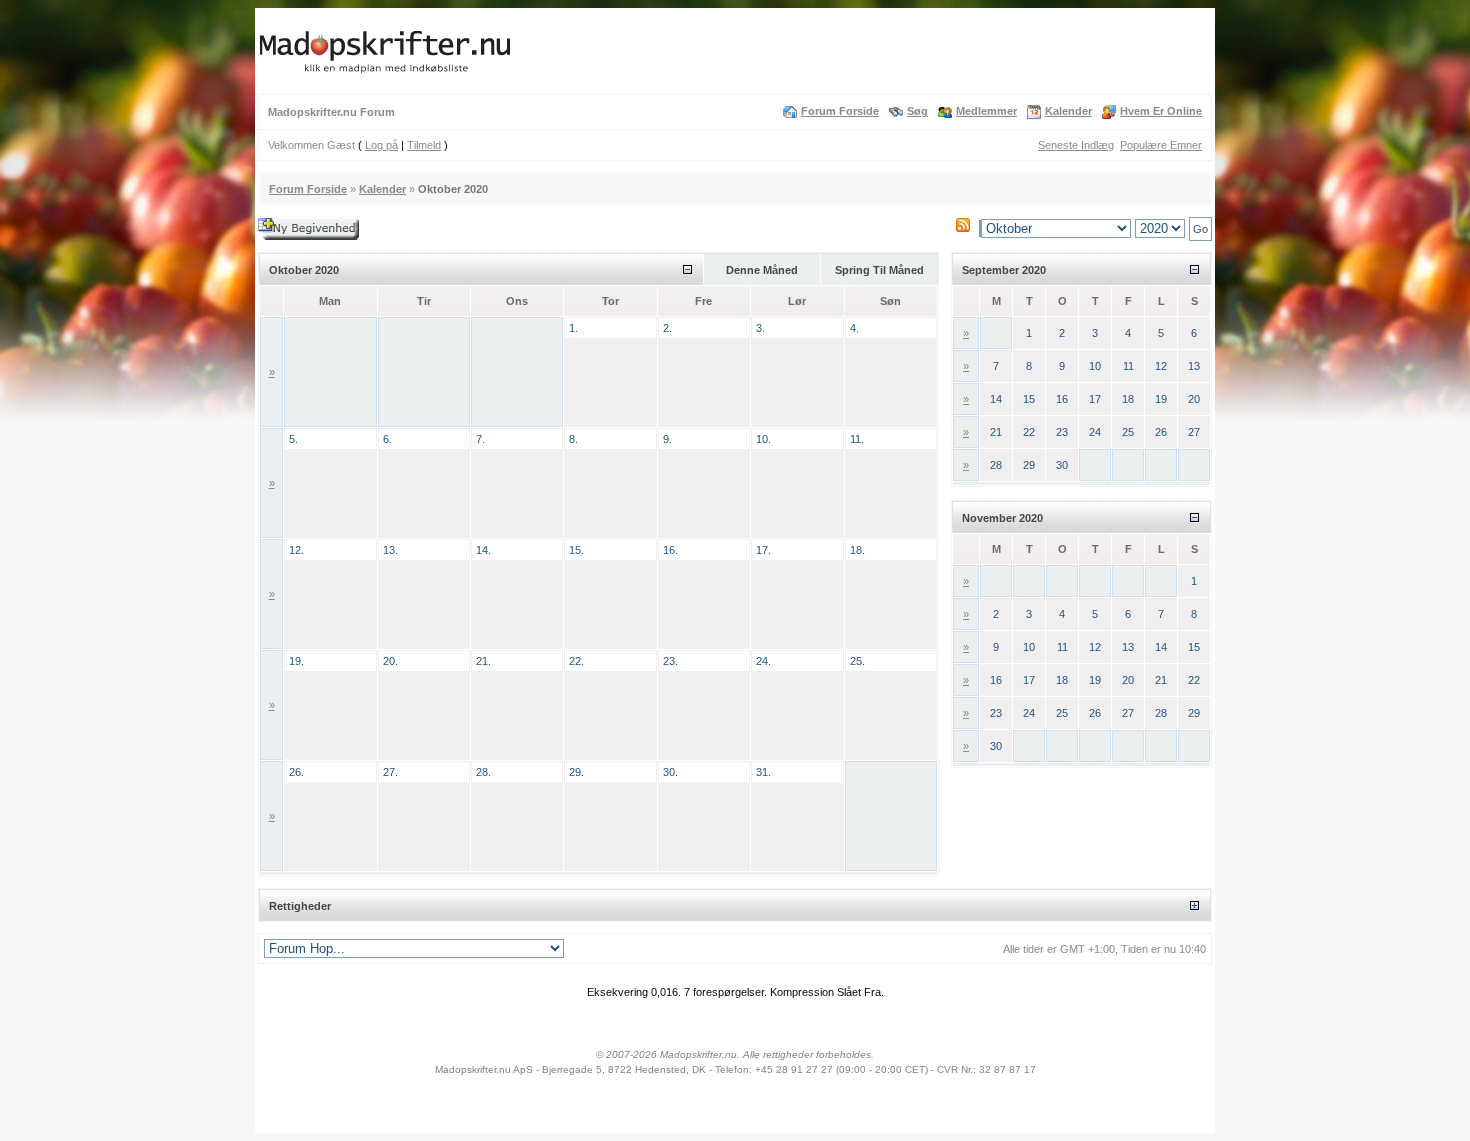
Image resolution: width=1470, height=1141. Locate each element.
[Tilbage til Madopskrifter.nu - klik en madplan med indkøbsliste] (385, 73)
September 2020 (1004, 270)
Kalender (1068, 111)
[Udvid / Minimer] (687, 269)
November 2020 (1002, 518)
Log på (381, 145)
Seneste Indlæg (1076, 145)
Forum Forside (840, 111)
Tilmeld (424, 145)
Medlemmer (986, 111)
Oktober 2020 (304, 270)
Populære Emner (1161, 145)
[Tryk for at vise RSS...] (963, 227)
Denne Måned (762, 270)
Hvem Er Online (1161, 111)
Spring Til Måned (879, 270)
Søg (917, 111)
